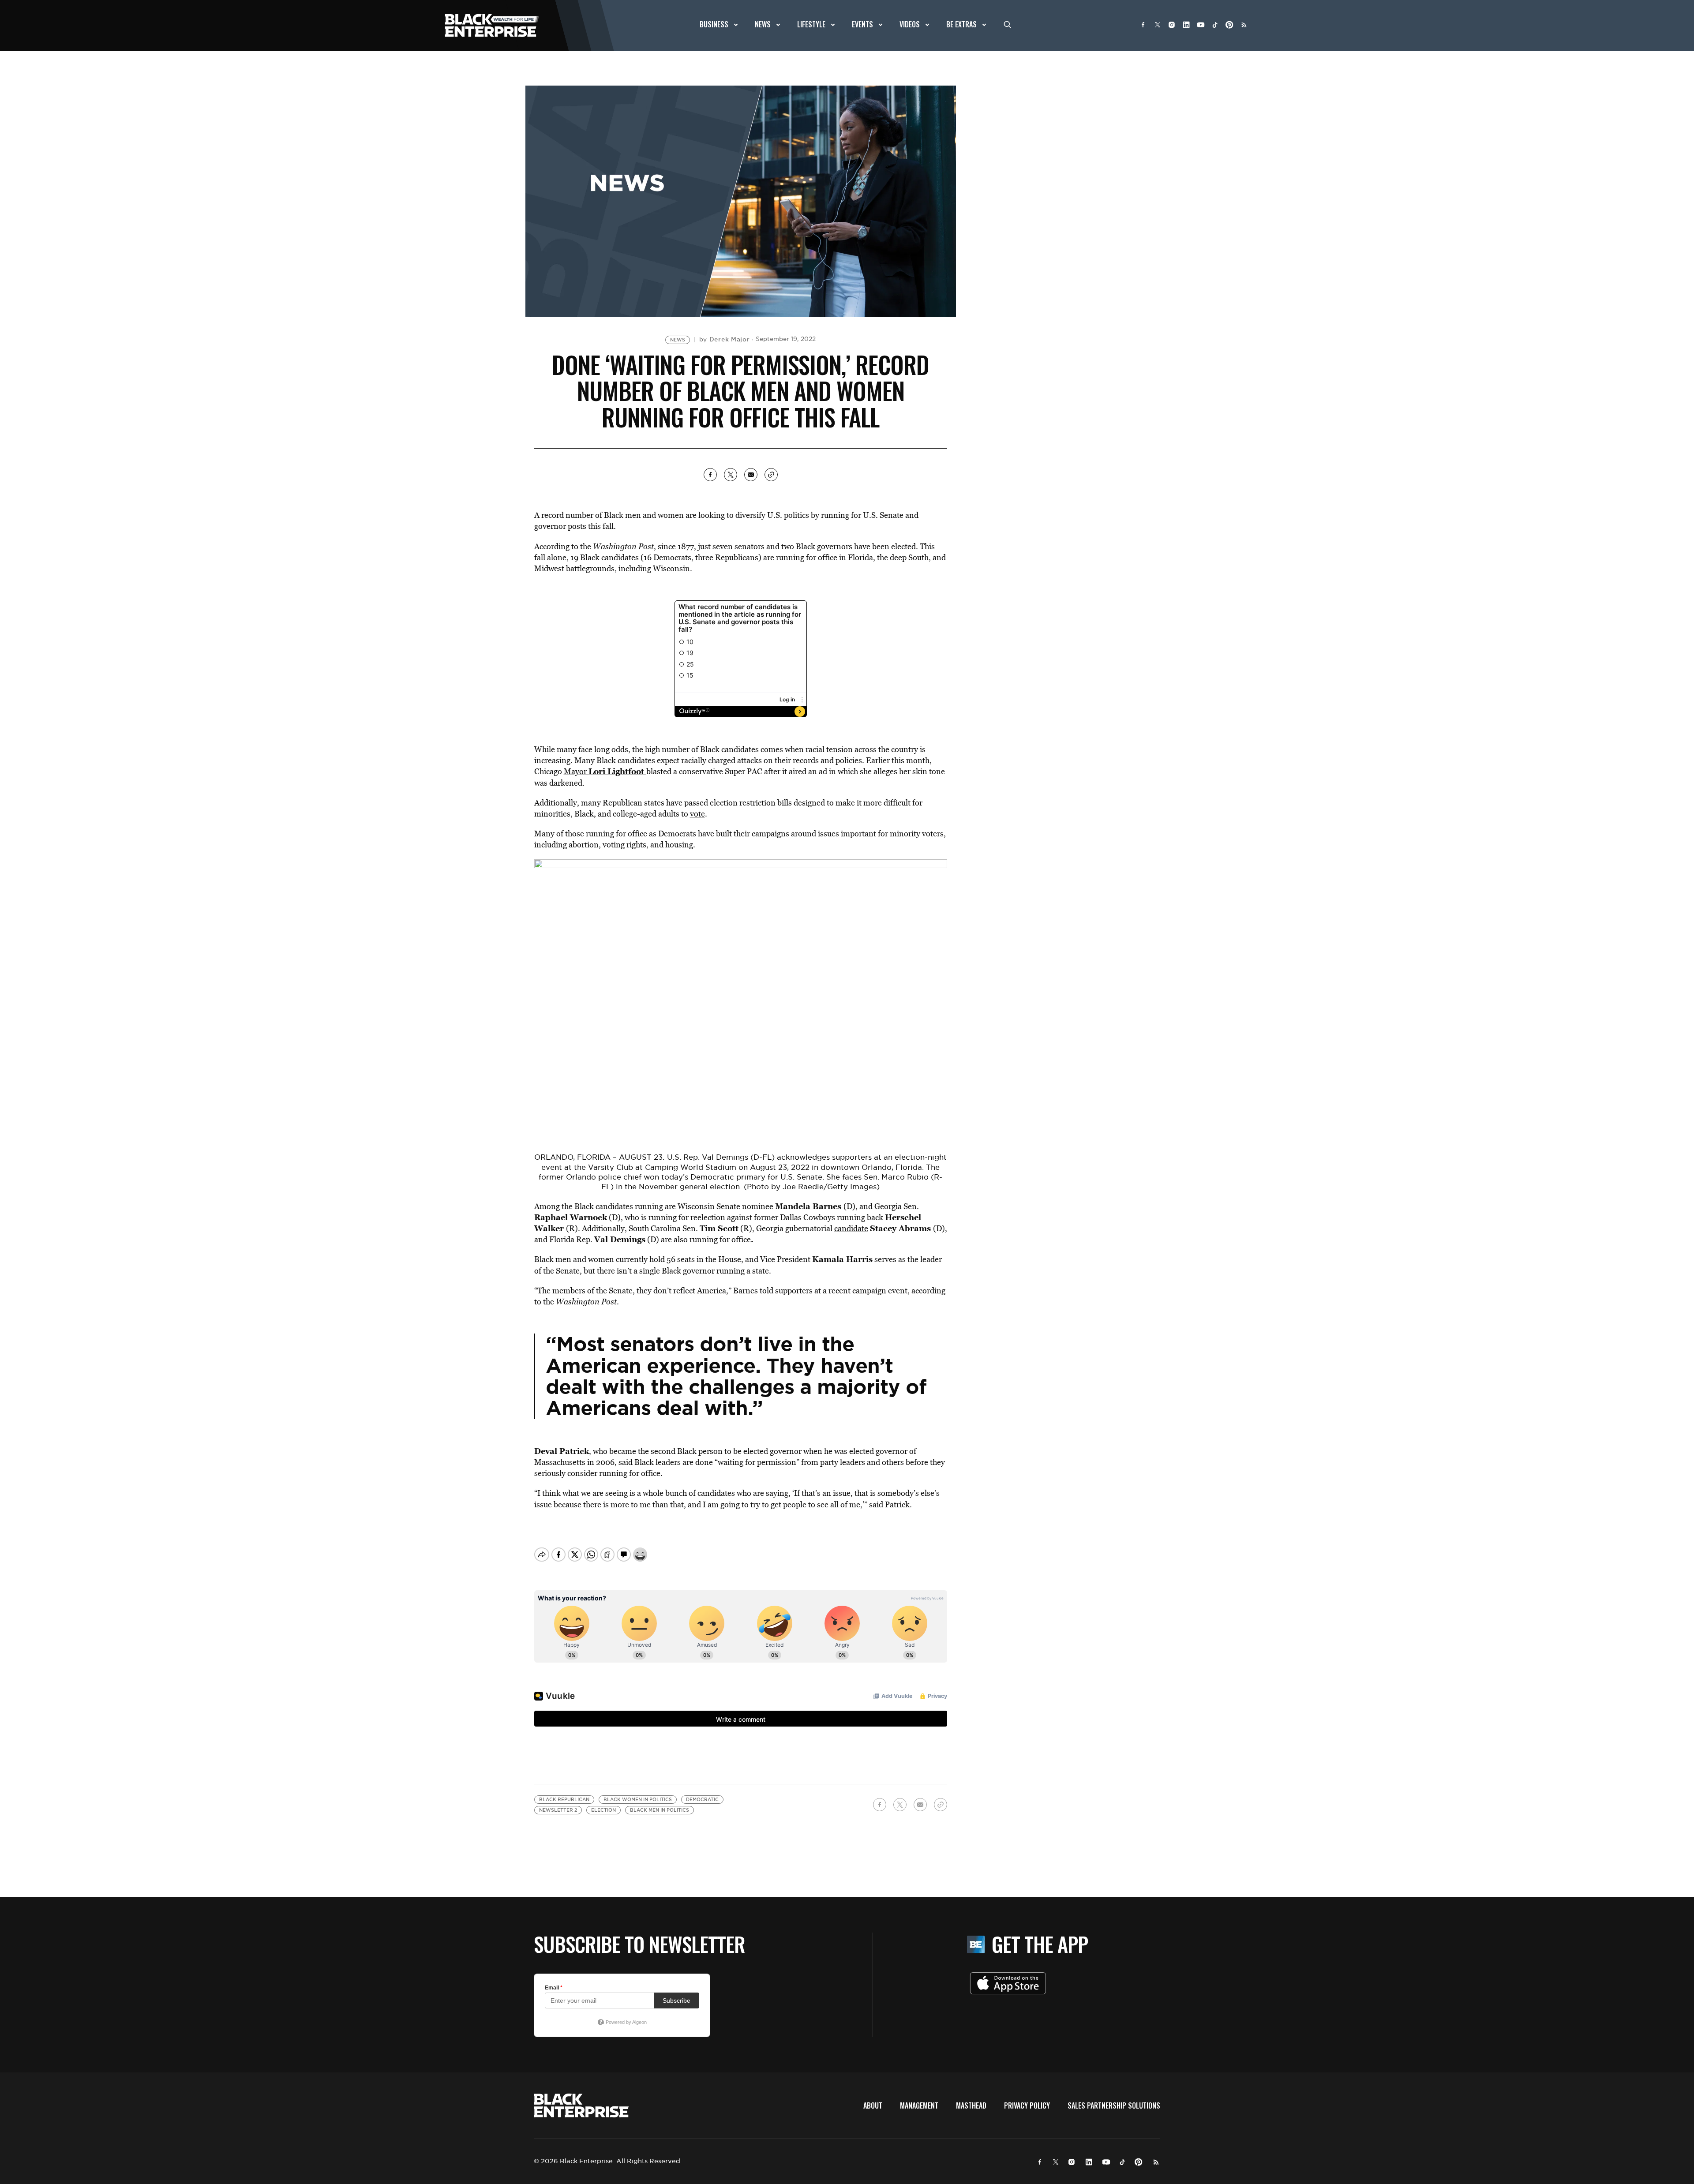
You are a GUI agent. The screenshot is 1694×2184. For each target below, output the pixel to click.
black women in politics (638, 1800)
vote (697, 814)
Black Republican (564, 1800)
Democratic (702, 1800)
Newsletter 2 (558, 1810)
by (725, 339)
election (603, 1810)
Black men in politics (660, 1810)
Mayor (605, 771)
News (678, 340)
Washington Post (623, 546)
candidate (851, 1228)
